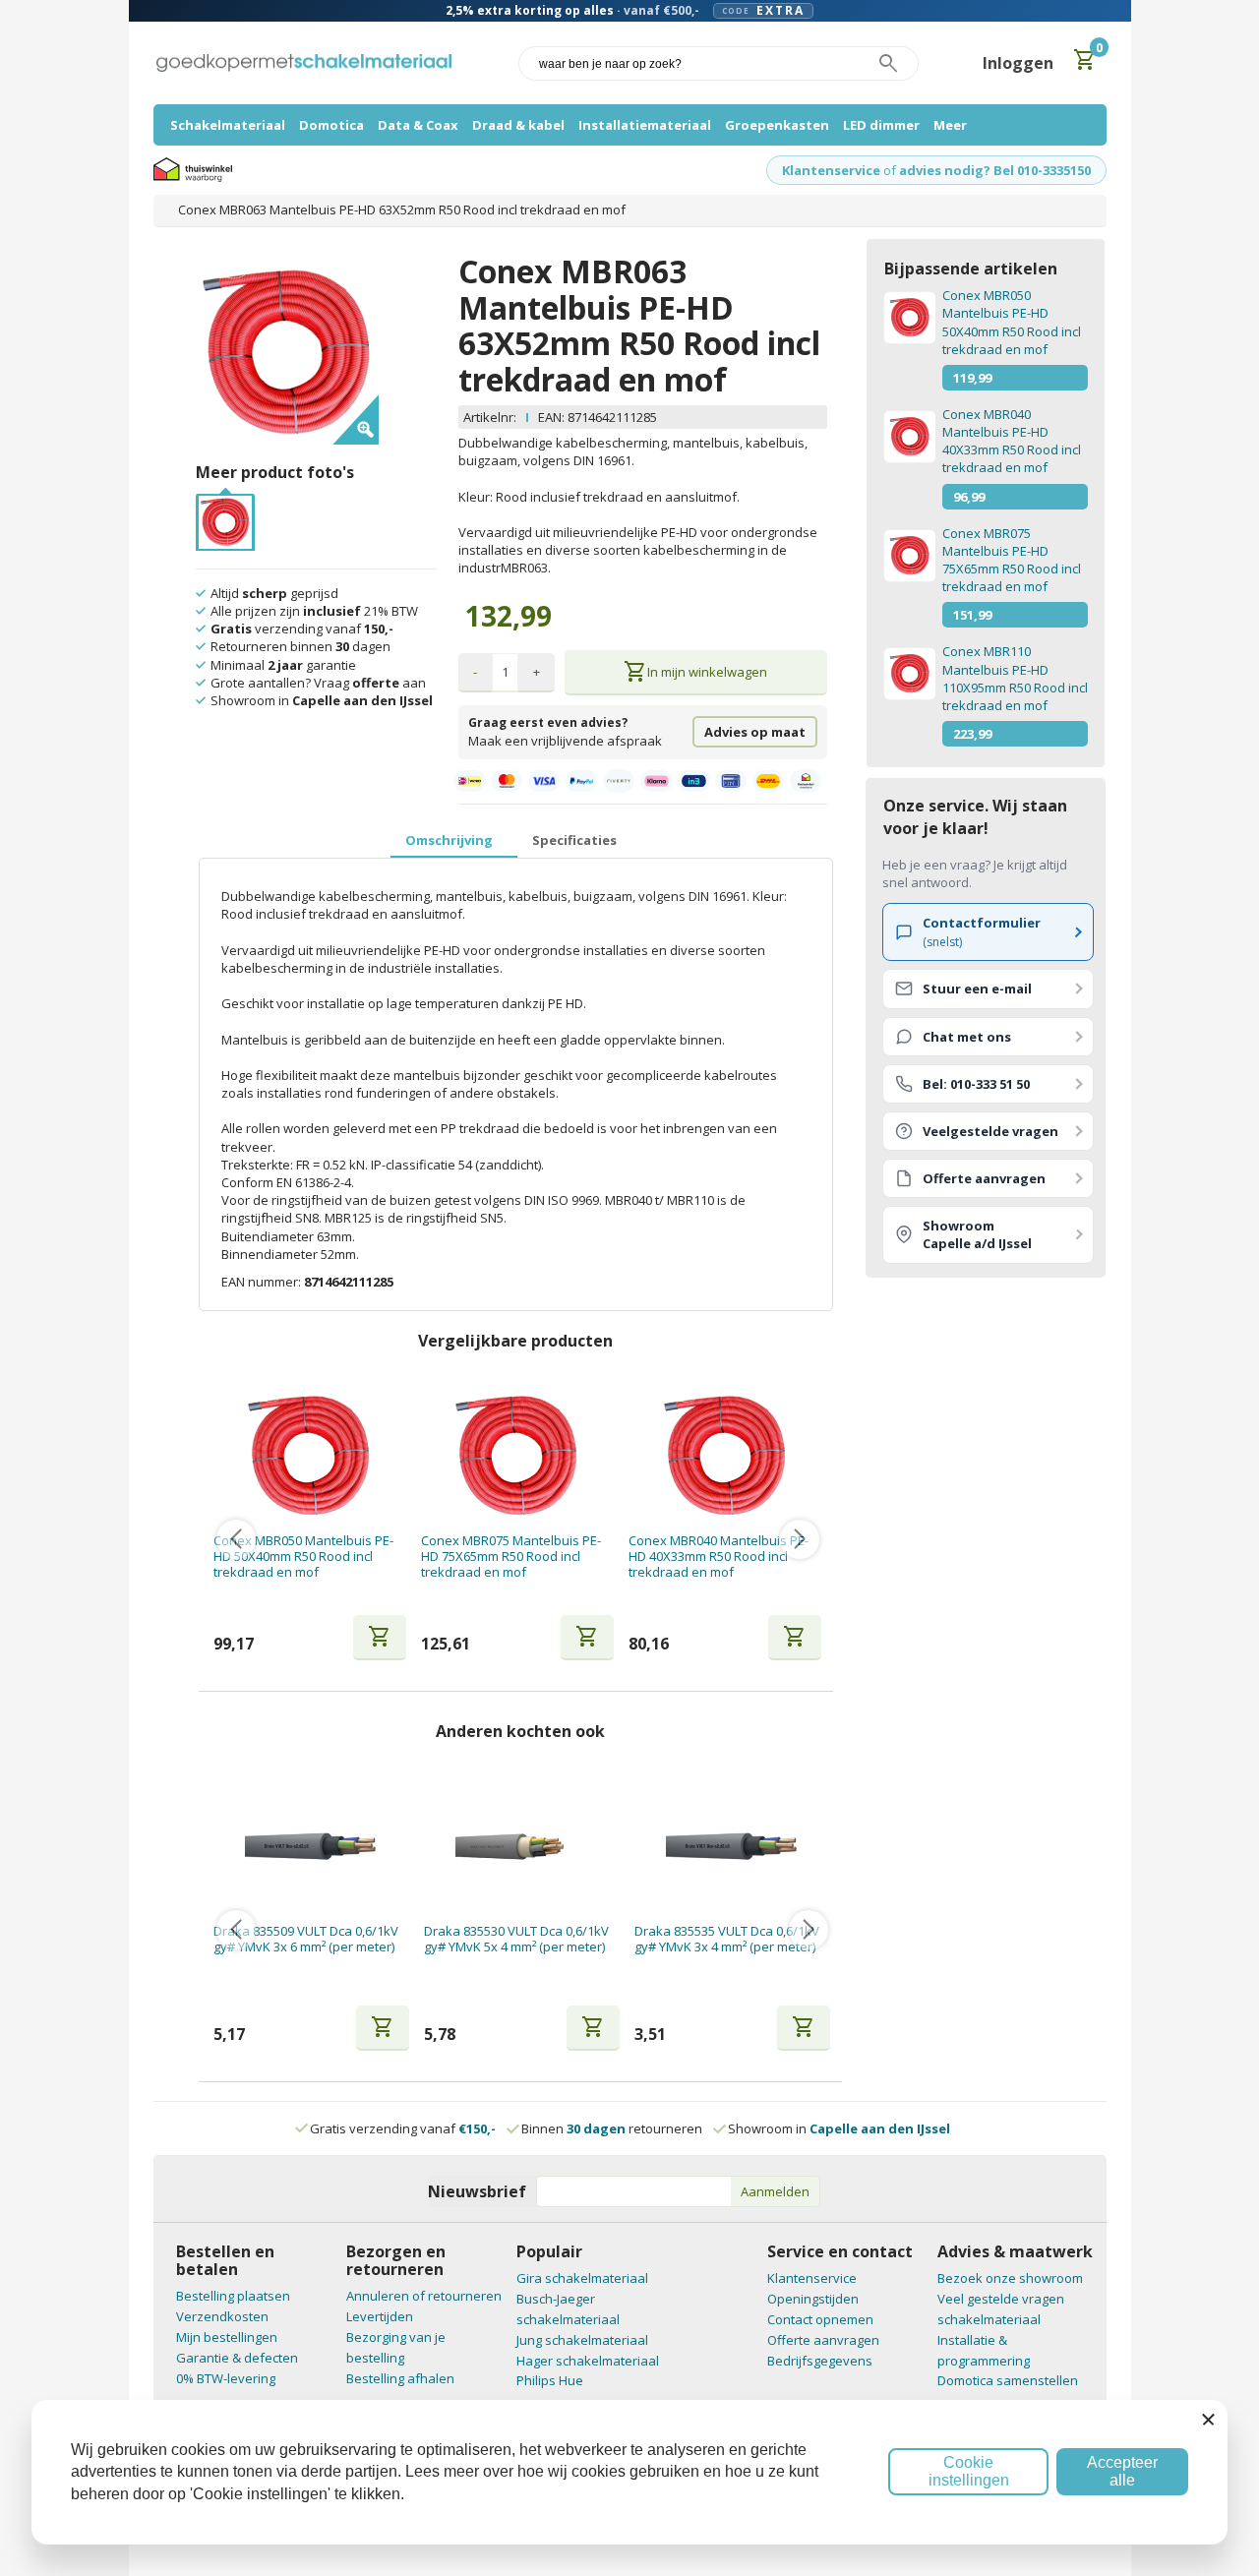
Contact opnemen (820, 2319)
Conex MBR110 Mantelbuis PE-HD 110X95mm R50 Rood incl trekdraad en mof (1015, 678)
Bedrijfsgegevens (820, 2361)
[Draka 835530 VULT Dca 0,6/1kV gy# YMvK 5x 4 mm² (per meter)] (522, 1847)
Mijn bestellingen (227, 2337)
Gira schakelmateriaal (582, 2278)
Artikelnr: (490, 417)
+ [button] (537, 672)
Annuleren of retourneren (424, 2296)
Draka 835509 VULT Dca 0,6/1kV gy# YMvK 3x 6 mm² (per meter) (306, 1939)
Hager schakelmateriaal (588, 2361)
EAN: (551, 417)
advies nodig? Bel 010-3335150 (995, 170)
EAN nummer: (263, 1282)
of (890, 170)
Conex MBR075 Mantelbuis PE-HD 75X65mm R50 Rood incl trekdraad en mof (511, 1557)
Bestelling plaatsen (233, 2296)
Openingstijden (813, 2299)
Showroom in (839, 2128)
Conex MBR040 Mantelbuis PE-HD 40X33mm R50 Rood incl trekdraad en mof (719, 1557)
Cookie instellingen (969, 2471)
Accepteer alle (1122, 2471)
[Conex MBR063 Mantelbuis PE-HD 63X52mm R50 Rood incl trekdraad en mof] (225, 505)
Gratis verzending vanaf (403, 2128)
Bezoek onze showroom (1010, 2278)
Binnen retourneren (612, 2128)
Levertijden (380, 2316)
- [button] (475, 672)
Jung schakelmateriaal (582, 2340)
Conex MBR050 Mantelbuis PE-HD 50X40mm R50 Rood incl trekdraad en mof (303, 1557)
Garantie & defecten (237, 2358)
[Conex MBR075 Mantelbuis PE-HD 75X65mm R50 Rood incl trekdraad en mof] (517, 1456)
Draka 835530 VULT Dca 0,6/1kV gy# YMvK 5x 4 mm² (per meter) (516, 1939)
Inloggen (1018, 63)
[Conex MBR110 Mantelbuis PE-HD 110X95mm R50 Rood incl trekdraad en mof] (909, 674)
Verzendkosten (222, 2316)
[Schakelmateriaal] (304, 63)
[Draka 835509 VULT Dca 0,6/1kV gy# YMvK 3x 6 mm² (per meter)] (311, 1847)
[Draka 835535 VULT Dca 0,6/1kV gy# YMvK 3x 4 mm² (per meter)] (732, 1847)
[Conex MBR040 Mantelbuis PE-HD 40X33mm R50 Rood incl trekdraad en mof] (725, 1456)
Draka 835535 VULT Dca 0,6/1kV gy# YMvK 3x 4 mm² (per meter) (727, 1939)
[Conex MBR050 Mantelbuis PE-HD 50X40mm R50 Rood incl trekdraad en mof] (309, 1456)
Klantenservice (831, 170)
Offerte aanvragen (823, 2340)
